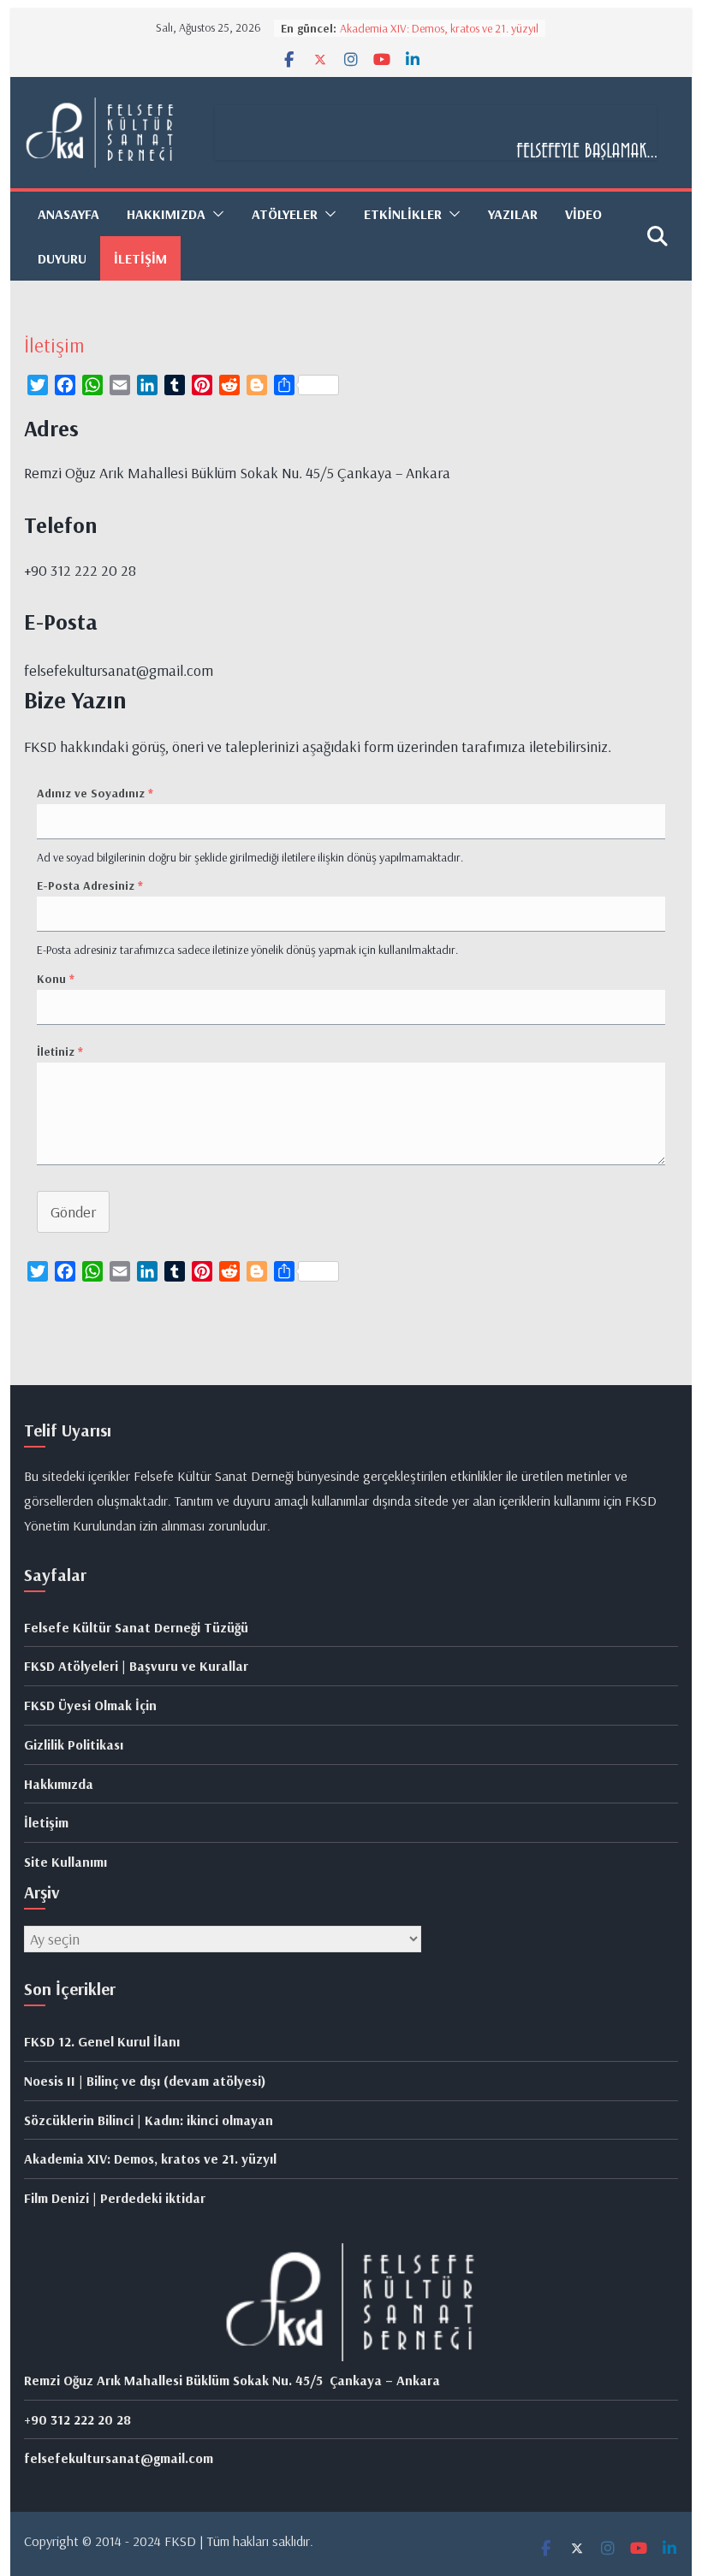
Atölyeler (285, 214)
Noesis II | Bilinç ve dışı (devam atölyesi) (145, 2081)
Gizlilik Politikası (74, 1744)
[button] (215, 214)
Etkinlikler (403, 214)
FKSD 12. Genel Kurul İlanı (102, 2041)
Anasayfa (68, 214)
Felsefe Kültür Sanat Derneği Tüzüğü (136, 1627)
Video (583, 214)
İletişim (140, 258)
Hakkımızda (59, 1784)
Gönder (73, 1212)
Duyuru (62, 258)
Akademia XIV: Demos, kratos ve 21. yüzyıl (439, 28)
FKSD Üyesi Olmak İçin (90, 1705)
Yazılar (513, 214)
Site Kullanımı (65, 1862)
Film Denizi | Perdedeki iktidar (115, 2198)
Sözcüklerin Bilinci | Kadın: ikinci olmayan (149, 2120)
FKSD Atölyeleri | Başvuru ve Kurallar (136, 1666)
